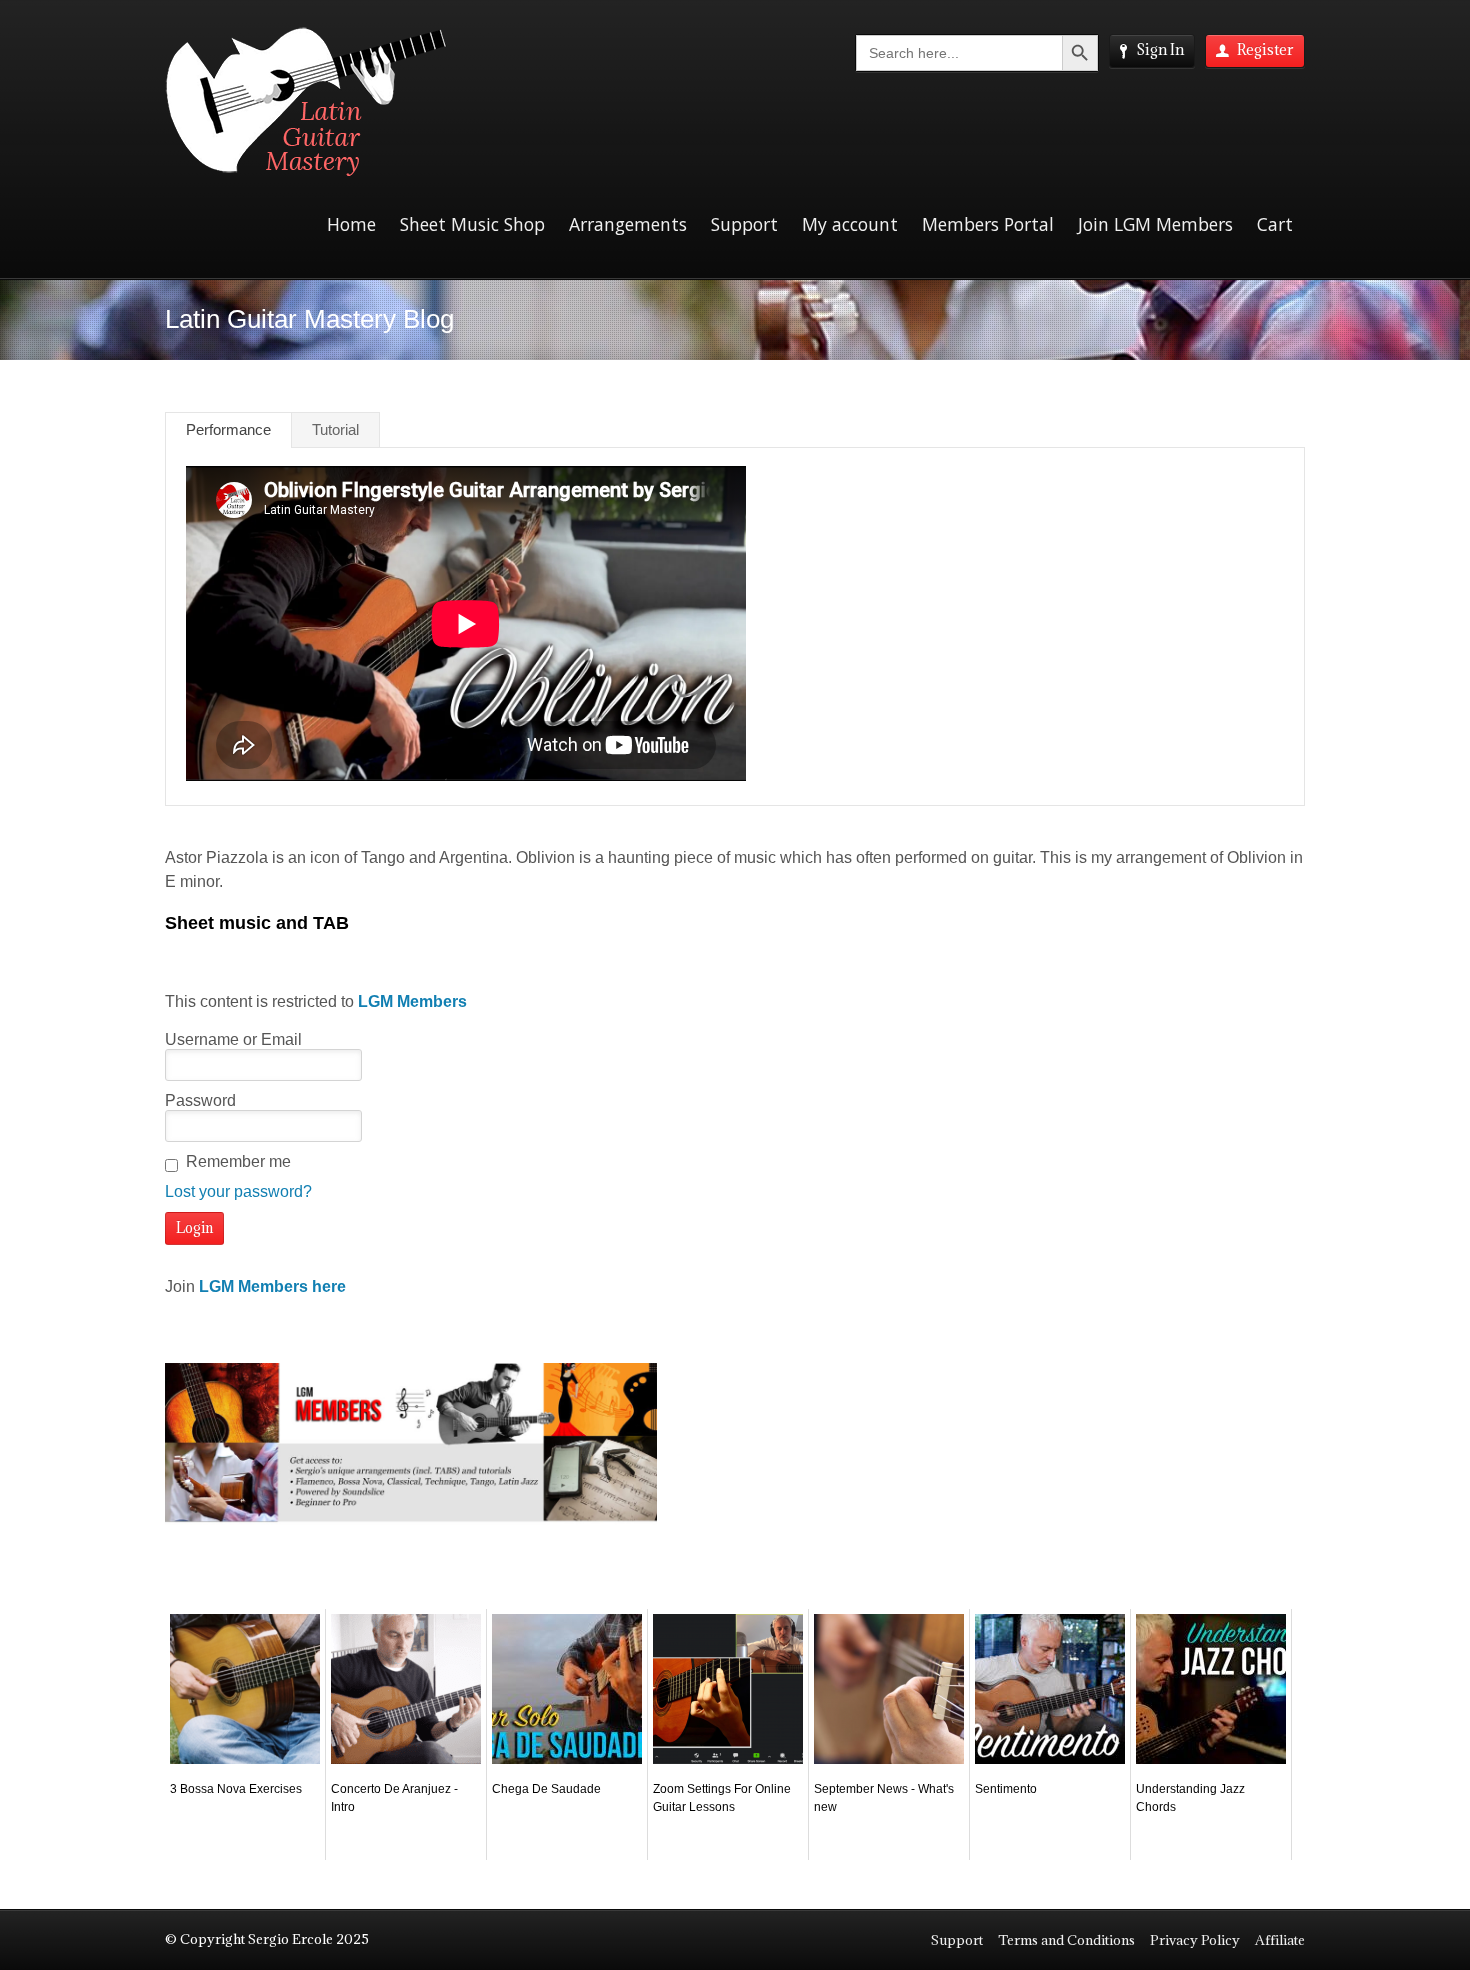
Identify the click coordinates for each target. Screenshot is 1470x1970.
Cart (1275, 224)
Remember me (238, 1161)
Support (744, 224)
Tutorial (335, 429)
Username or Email (233, 1039)
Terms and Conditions (1066, 1940)
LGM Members (412, 1001)
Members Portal (988, 224)
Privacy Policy (1195, 1940)
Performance (228, 429)
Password (200, 1100)
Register (1265, 49)
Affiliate (1280, 1940)
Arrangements (628, 224)
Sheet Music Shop (472, 224)
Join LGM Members (1155, 224)
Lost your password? (238, 1191)
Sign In (1160, 49)
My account (850, 224)
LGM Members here (272, 1286)
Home (351, 224)
